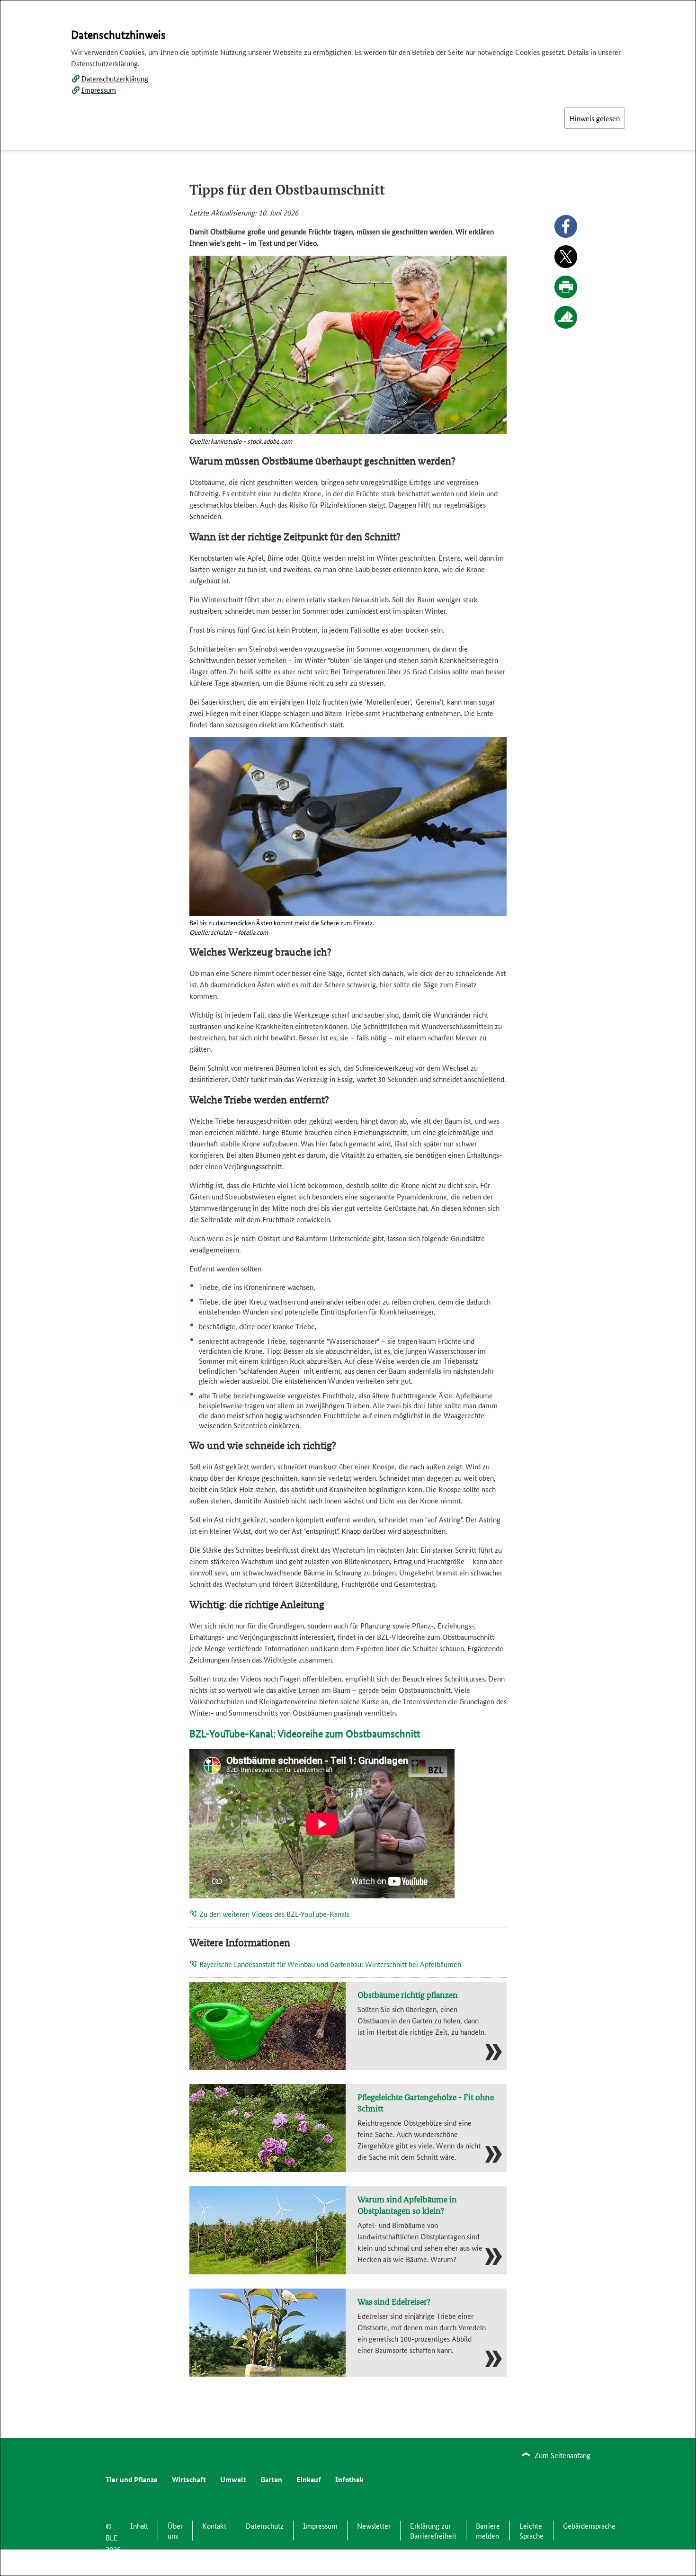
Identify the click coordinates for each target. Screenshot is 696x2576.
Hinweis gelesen (595, 118)
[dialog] (348, 1288)
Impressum (99, 90)
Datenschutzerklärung (115, 78)
